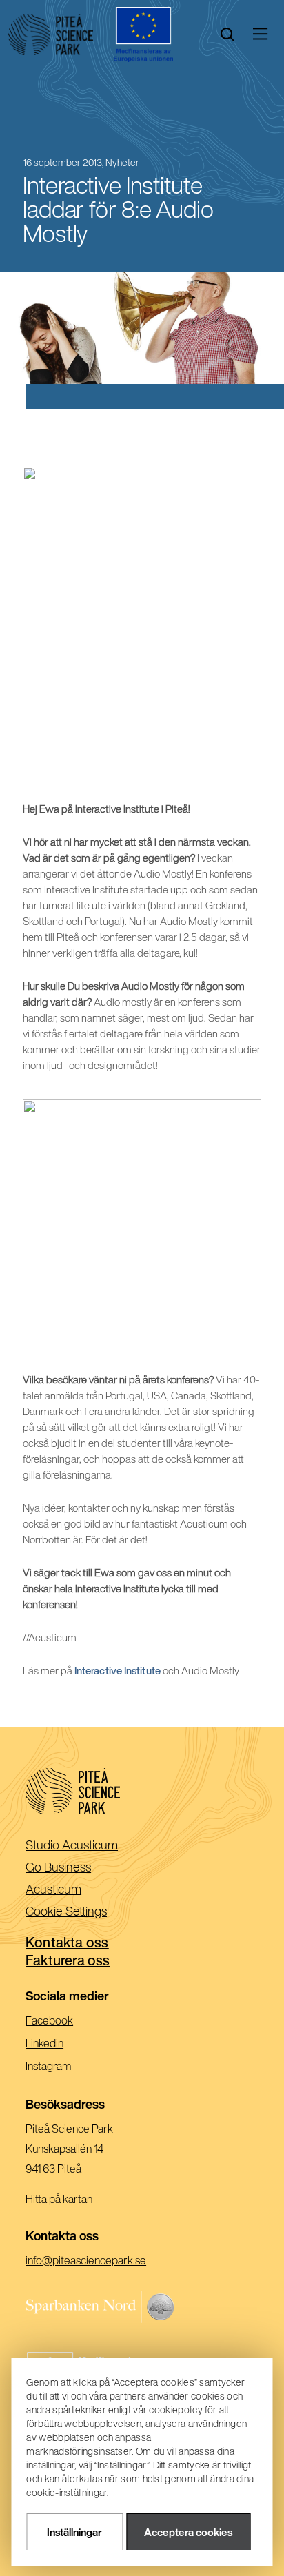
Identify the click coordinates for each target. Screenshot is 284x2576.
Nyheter (122, 163)
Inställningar (74, 2532)
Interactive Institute (118, 1671)
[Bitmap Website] (142, 2307)
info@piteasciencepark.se (105, 2262)
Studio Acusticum (94, 1846)
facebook (69, 2022)
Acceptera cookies (188, 2532)
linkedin (64, 2045)
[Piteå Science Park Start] (142, 1791)
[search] (227, 34)
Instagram (68, 2068)
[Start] (51, 34)
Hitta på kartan (59, 2199)
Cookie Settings (66, 1911)
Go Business (80, 1868)
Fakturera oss (68, 1960)
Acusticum (75, 1890)
